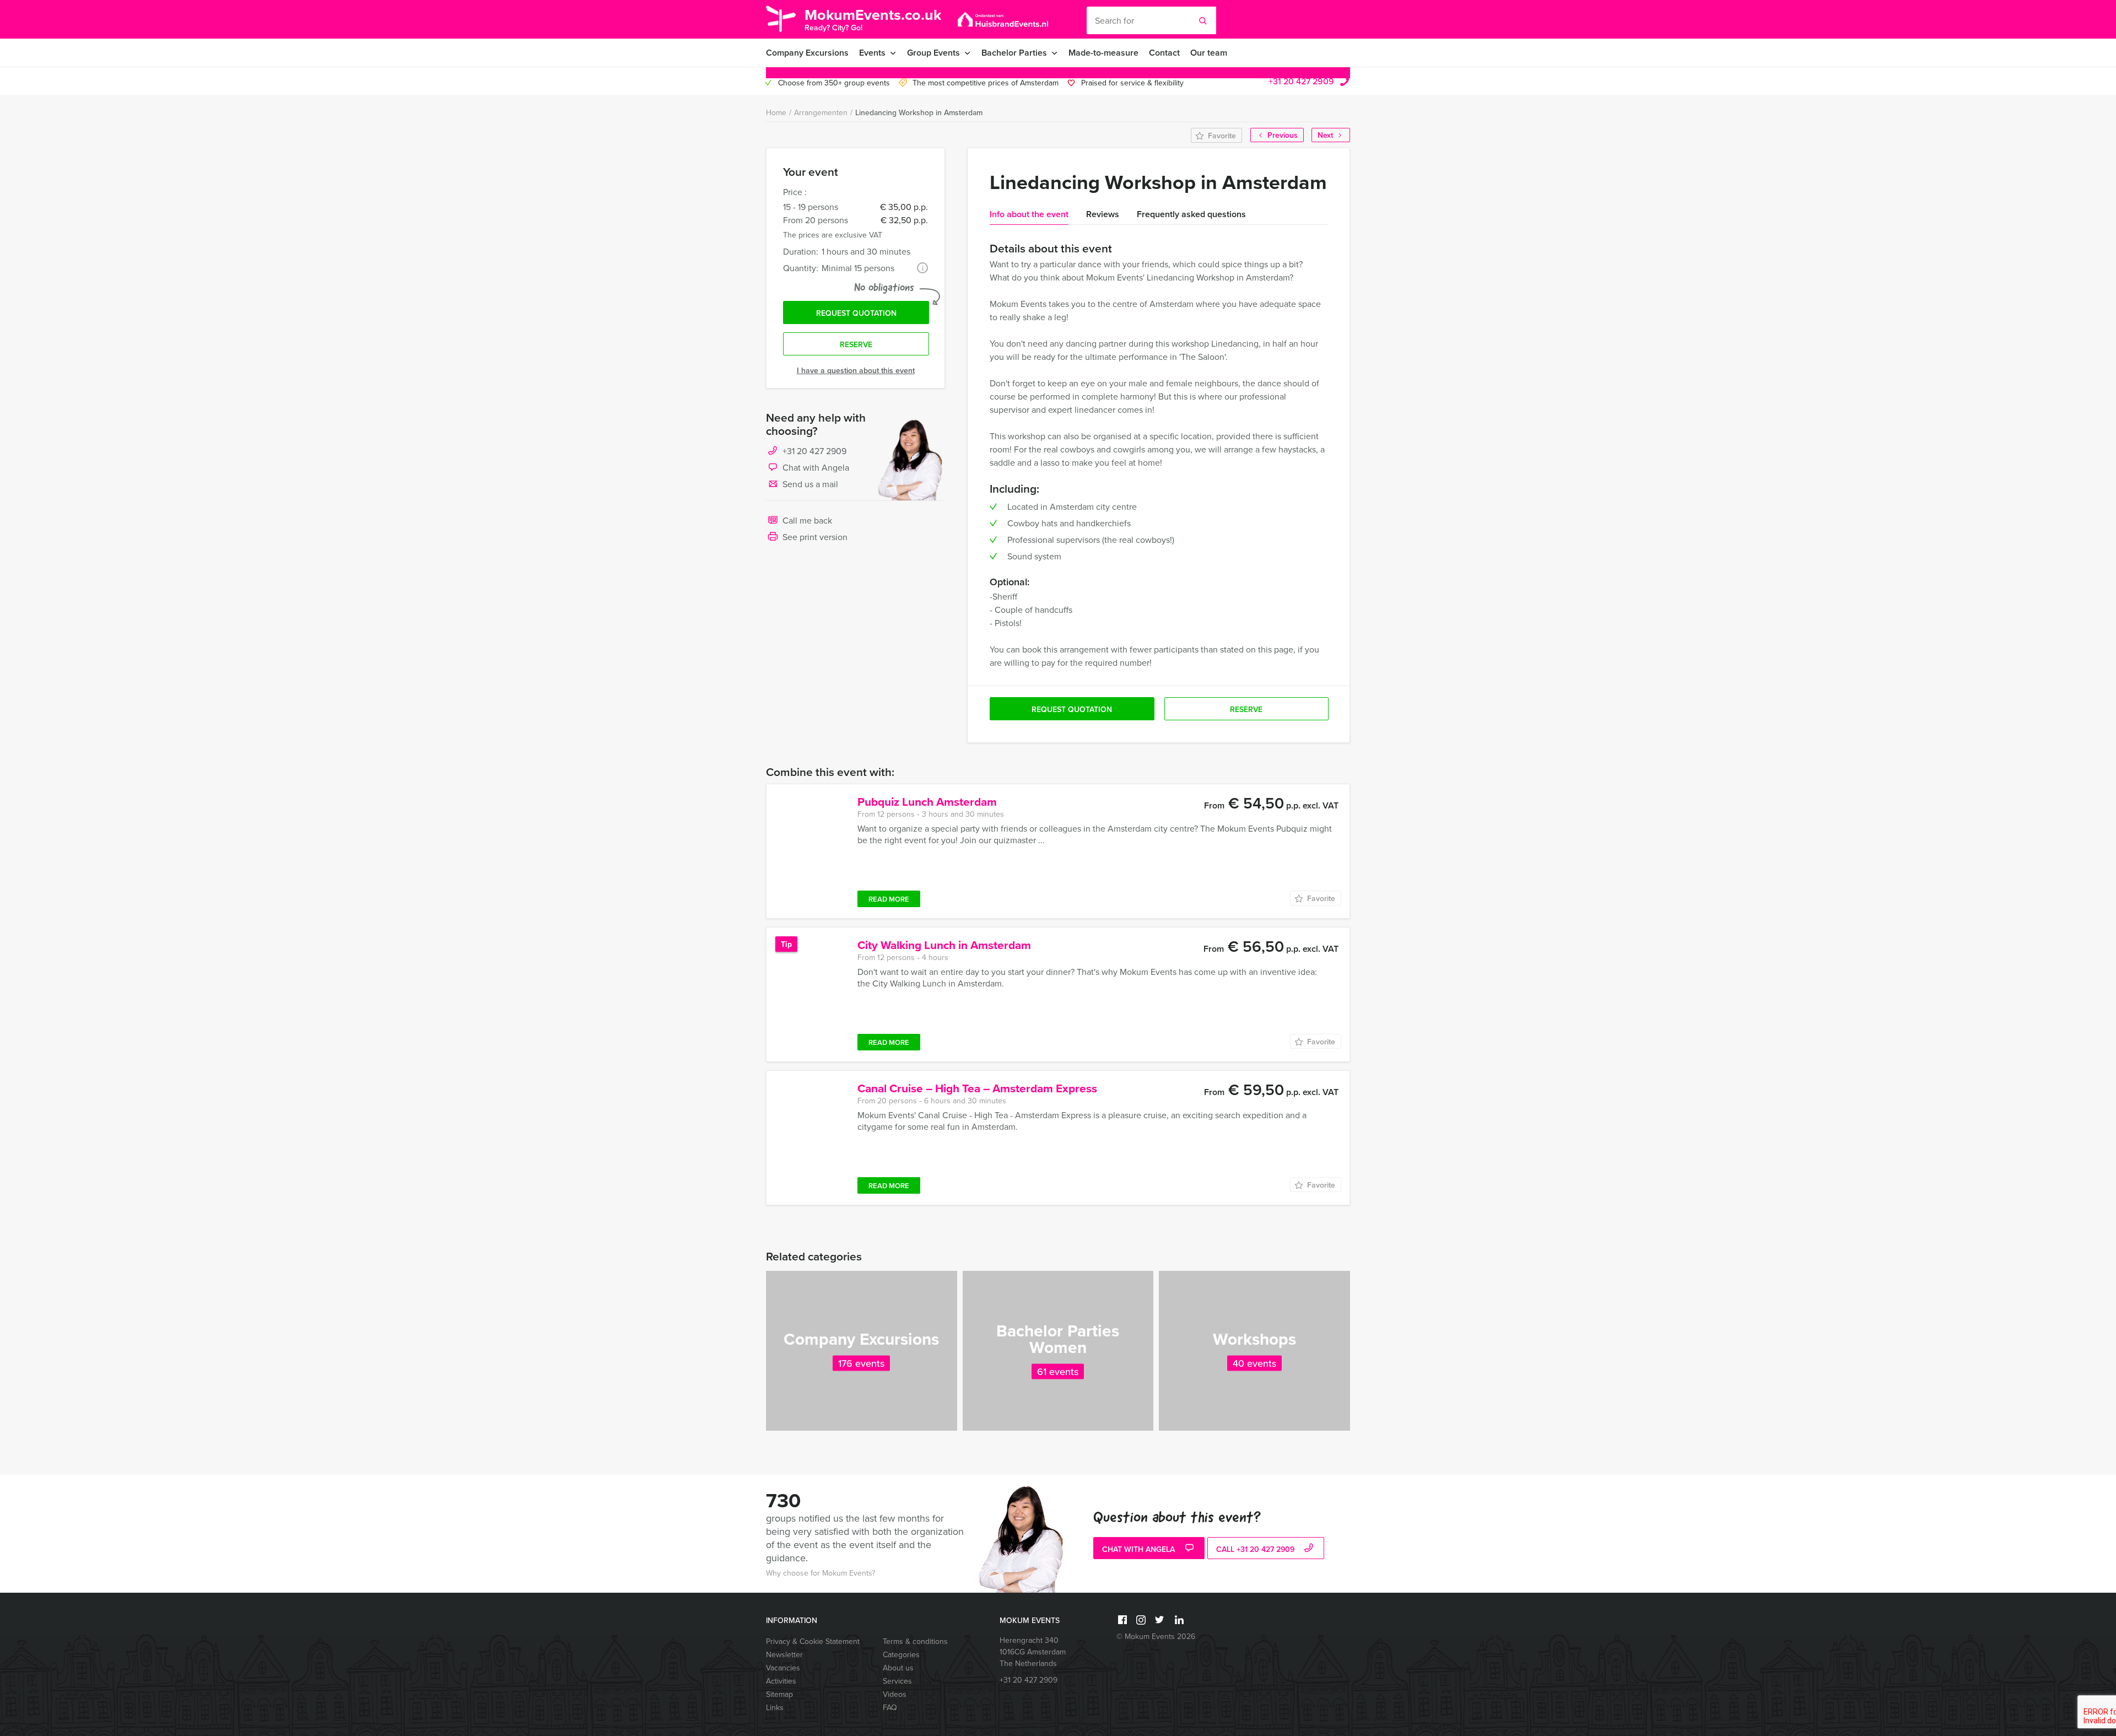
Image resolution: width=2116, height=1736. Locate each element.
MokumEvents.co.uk (873, 18)
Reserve (856, 344)
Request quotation (856, 313)
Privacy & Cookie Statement (813, 1641)
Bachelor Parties (1014, 53)
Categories (901, 1654)
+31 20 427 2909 (1301, 81)
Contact (1164, 53)
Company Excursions (807, 53)
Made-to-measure (1103, 53)
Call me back (807, 520)
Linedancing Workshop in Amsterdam (919, 112)
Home (776, 112)
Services (897, 1681)
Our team (1209, 53)
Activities (781, 1681)
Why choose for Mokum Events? (821, 1573)
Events (872, 53)
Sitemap (779, 1694)
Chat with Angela (816, 467)
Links (775, 1707)
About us (898, 1668)
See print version (815, 537)
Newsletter (784, 1654)
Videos (895, 1694)
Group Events (933, 53)
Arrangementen (821, 112)
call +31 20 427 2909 (1256, 1549)
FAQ (890, 1707)
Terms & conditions (915, 1641)
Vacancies (783, 1668)
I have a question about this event (856, 370)
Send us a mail (810, 484)
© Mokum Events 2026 (1156, 1636)
